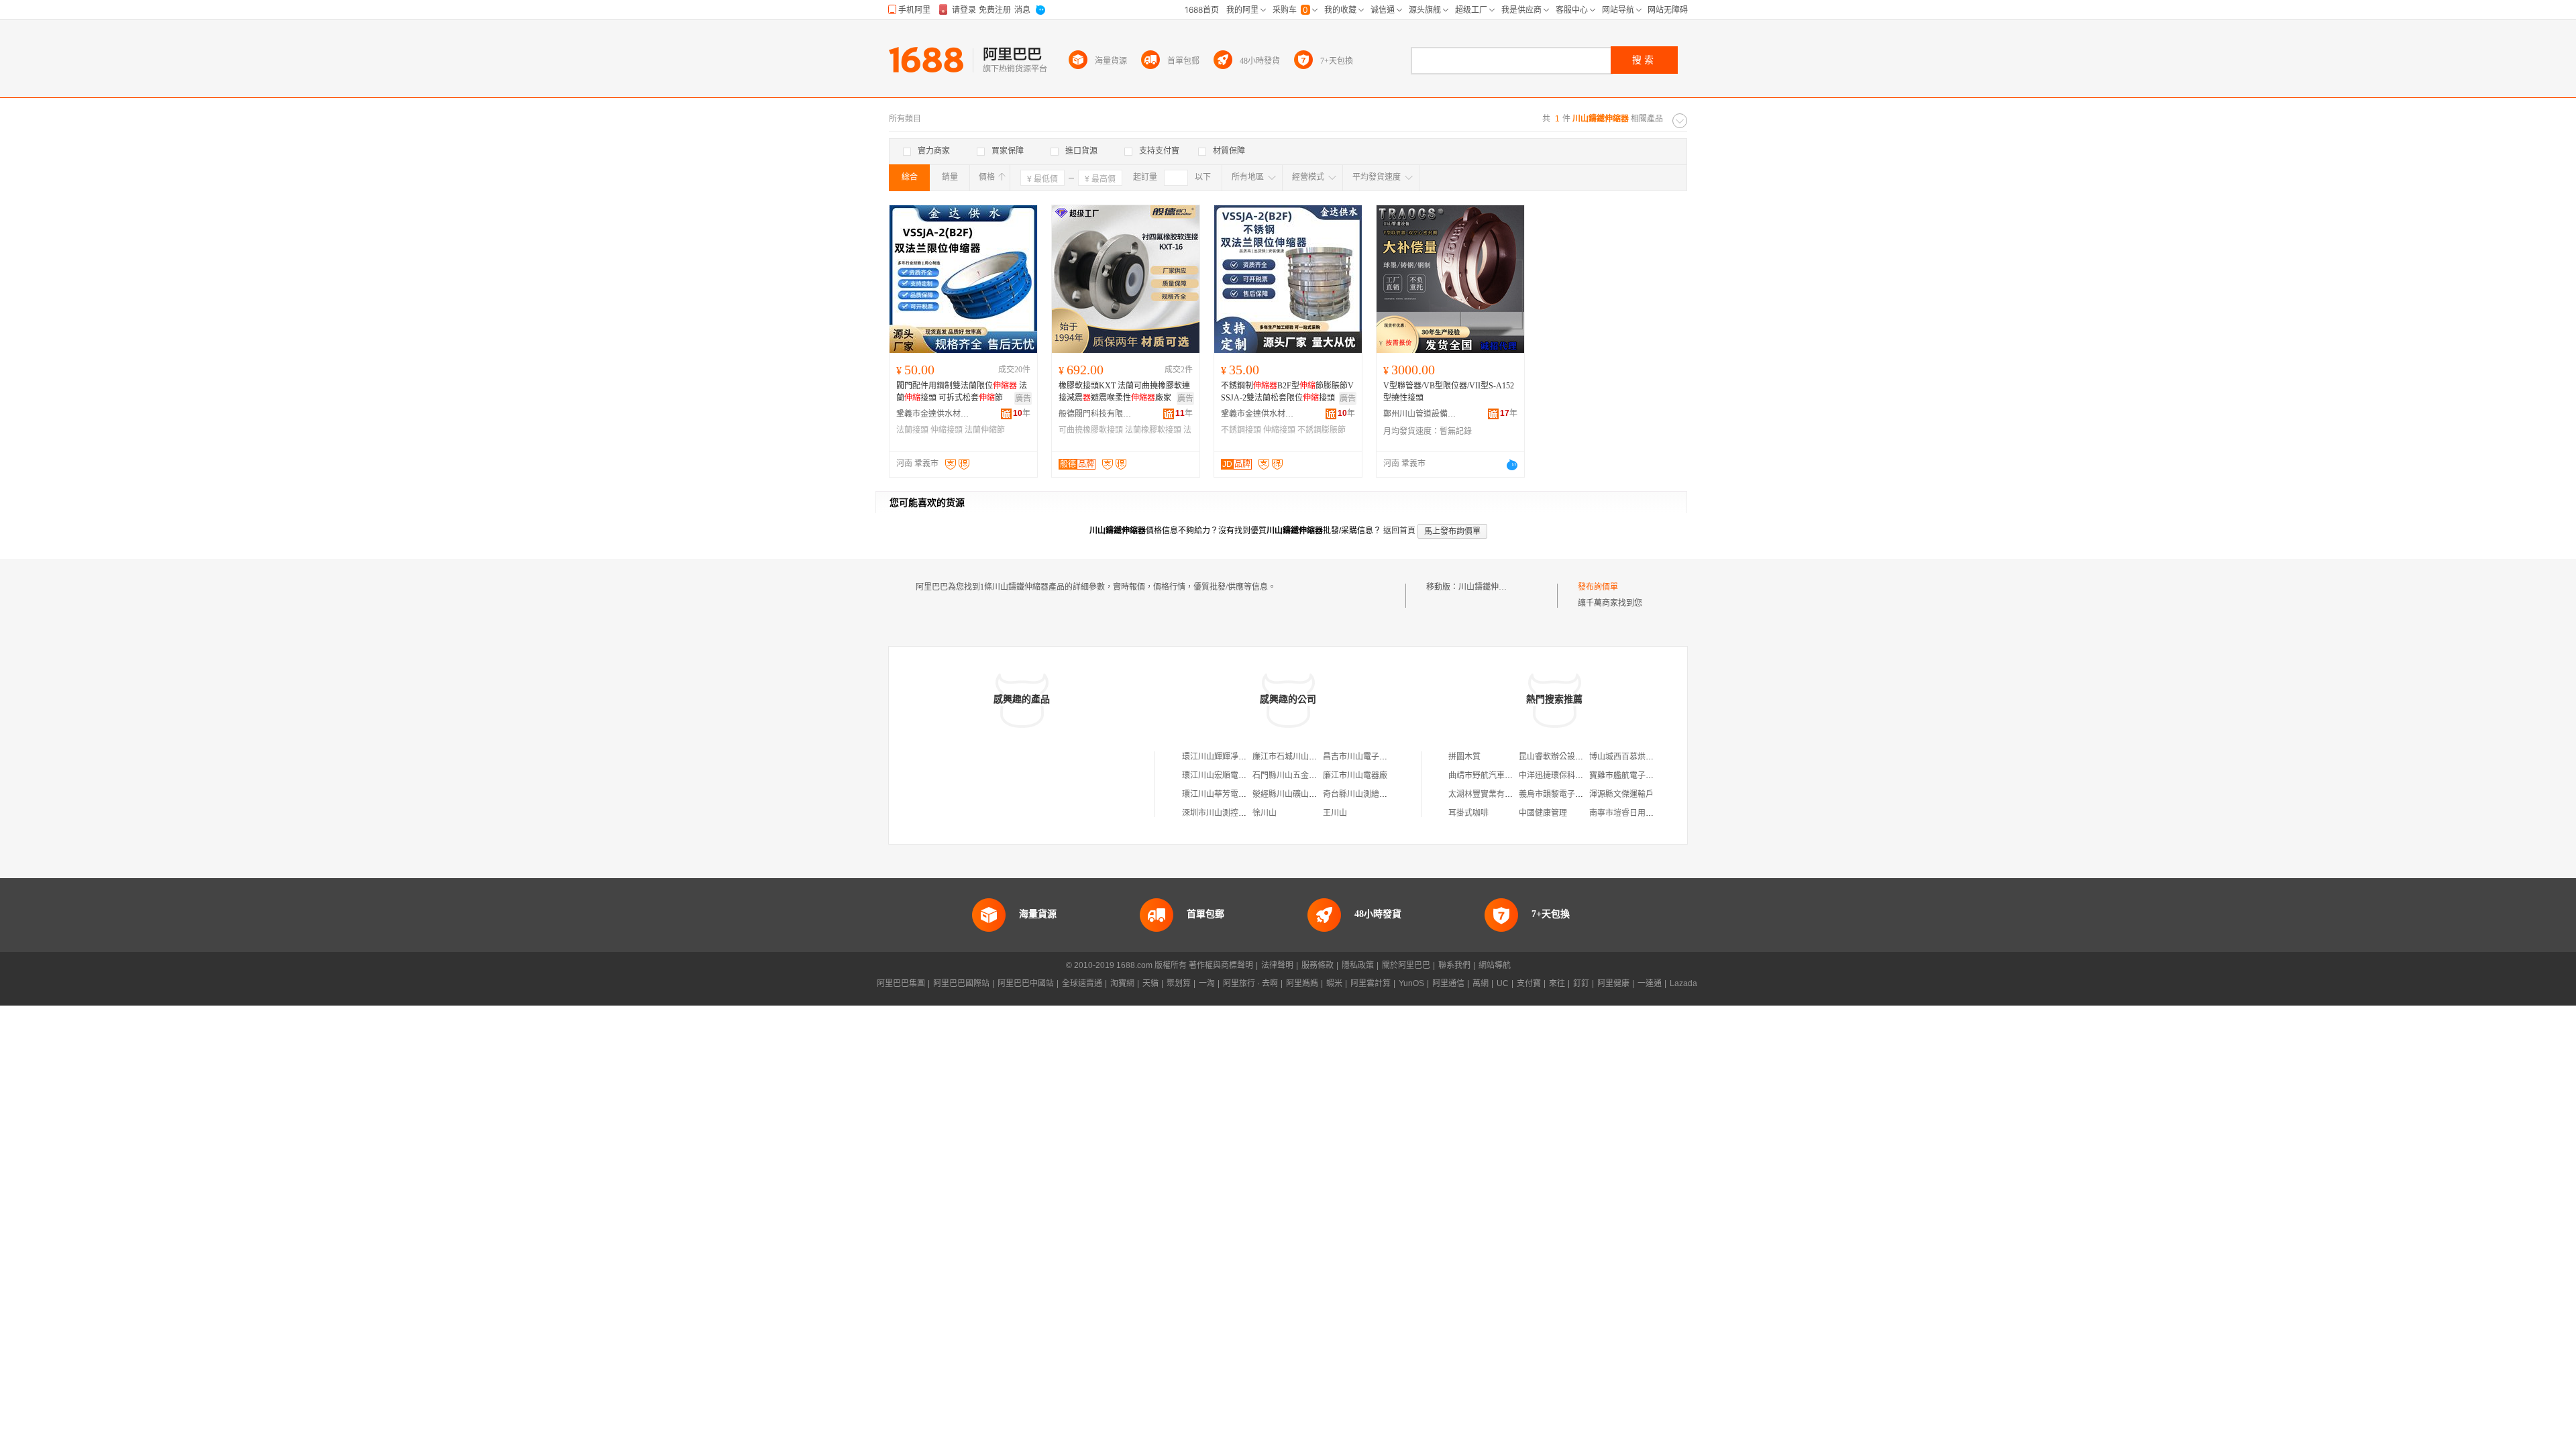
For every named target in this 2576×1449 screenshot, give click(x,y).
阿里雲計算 (1371, 983)
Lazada (1683, 983)
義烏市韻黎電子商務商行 (1563, 794)
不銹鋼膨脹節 (1322, 430)
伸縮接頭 (947, 430)
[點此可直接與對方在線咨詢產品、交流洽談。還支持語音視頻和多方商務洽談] (1512, 465)
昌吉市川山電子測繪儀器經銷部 (1379, 757)
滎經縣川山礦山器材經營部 (1301, 794)
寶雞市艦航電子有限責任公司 (1642, 775)
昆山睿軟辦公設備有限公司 (1567, 757)
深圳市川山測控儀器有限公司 (1234, 813)
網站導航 (1495, 965)
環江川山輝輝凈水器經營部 (1230, 757)
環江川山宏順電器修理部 (1226, 775)
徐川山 (1265, 813)
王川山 (1335, 813)
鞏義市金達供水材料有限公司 (933, 414)
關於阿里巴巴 (1406, 965)
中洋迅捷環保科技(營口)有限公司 (1578, 775)
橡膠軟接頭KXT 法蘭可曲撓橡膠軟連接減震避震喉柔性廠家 (1124, 392)
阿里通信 (1448, 983)
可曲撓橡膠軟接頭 (1091, 430)
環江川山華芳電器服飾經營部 (1234, 794)
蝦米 (1334, 983)
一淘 (1207, 983)
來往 (1557, 983)
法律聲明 (1277, 965)
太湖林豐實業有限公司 (1489, 794)
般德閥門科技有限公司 (1095, 414)
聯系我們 (1454, 965)
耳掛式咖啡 (1468, 813)
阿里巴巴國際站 (961, 983)
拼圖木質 (1464, 757)
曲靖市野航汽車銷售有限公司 (1501, 775)
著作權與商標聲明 (1221, 965)
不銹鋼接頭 (1241, 430)
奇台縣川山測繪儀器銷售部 (1371, 794)
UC (1503, 983)
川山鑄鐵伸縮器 (1487, 587)
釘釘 (1581, 983)
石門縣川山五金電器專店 (1297, 775)
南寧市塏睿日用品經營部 (1633, 813)
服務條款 (1318, 965)
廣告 (1023, 398)
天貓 (1150, 983)
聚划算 (1179, 983)
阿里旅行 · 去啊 (1250, 983)
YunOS (1411, 983)
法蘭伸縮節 (985, 430)
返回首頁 (1399, 531)
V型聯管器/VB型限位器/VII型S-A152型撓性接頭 (1449, 392)
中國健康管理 (1543, 813)
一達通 (1650, 983)
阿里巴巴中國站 (1026, 983)
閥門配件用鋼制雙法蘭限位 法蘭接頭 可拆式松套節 (962, 392)
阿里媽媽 (1302, 983)
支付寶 (1529, 983)
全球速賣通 (1082, 983)
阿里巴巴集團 (901, 983)
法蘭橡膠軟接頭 (1153, 430)
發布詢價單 (1598, 587)
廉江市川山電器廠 (1355, 775)
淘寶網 (1122, 983)
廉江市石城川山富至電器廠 (1301, 757)
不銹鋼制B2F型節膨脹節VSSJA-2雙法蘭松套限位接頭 (1287, 392)
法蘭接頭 (912, 430)
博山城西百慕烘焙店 (1625, 757)
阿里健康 (1613, 983)
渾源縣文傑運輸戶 (1621, 794)
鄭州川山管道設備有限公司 (1420, 414)
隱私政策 (1358, 965)
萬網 (1481, 983)
